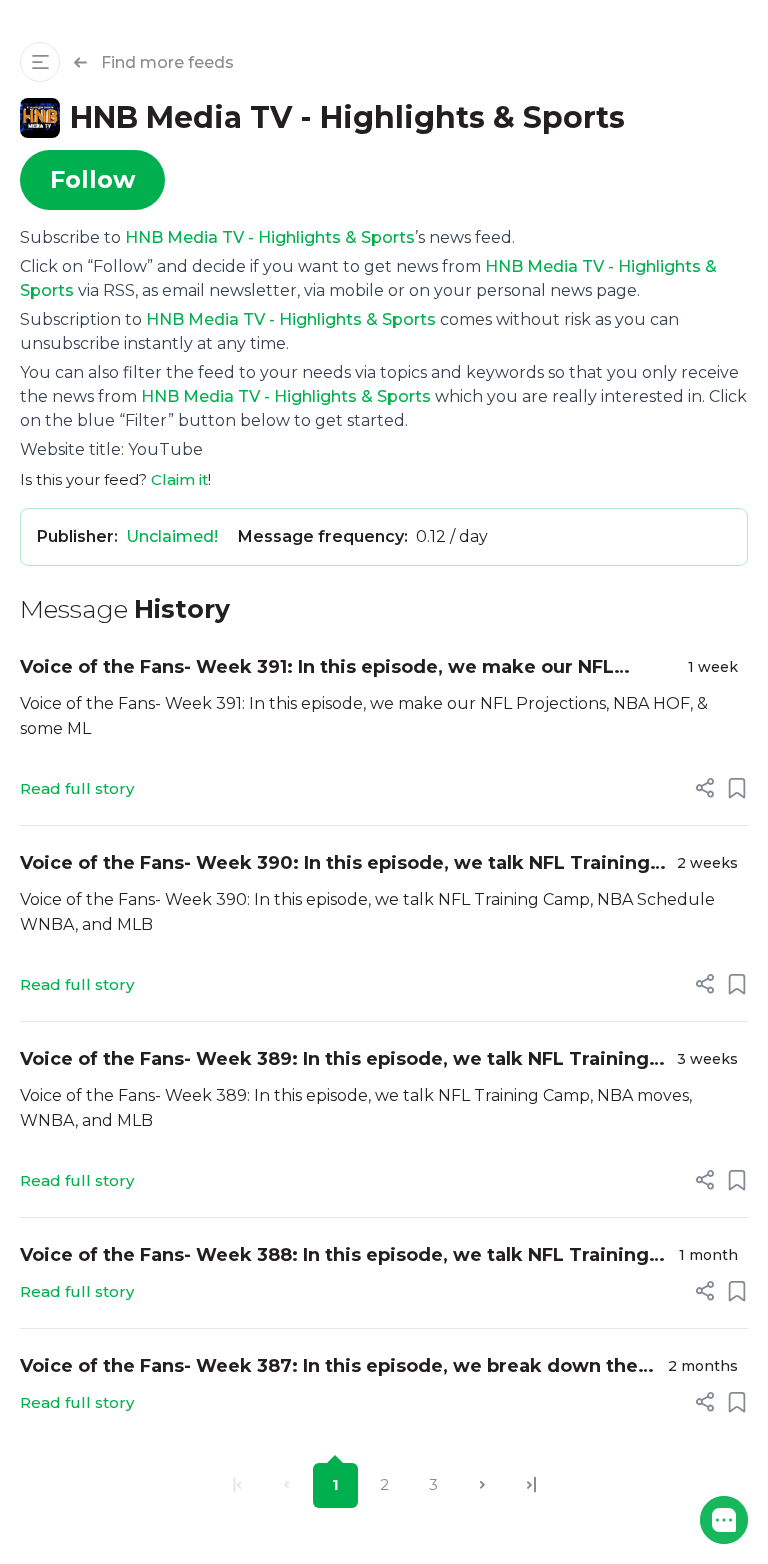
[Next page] (482, 1485)
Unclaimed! (172, 536)
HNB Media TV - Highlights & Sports (270, 237)
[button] (724, 1520)
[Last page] (531, 1485)
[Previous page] (286, 1485)
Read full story (77, 788)
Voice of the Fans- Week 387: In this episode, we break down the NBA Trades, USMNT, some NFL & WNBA (329, 1367)
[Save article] (737, 788)
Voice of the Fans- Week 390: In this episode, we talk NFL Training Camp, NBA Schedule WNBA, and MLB (335, 864)
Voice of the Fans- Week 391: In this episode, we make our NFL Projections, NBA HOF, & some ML (317, 668)
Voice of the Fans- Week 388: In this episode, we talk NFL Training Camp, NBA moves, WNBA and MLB (334, 1256)
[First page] (237, 1485)
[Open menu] (40, 62)
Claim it (179, 479)
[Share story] (705, 788)
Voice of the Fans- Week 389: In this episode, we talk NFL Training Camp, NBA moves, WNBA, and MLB (334, 1060)
